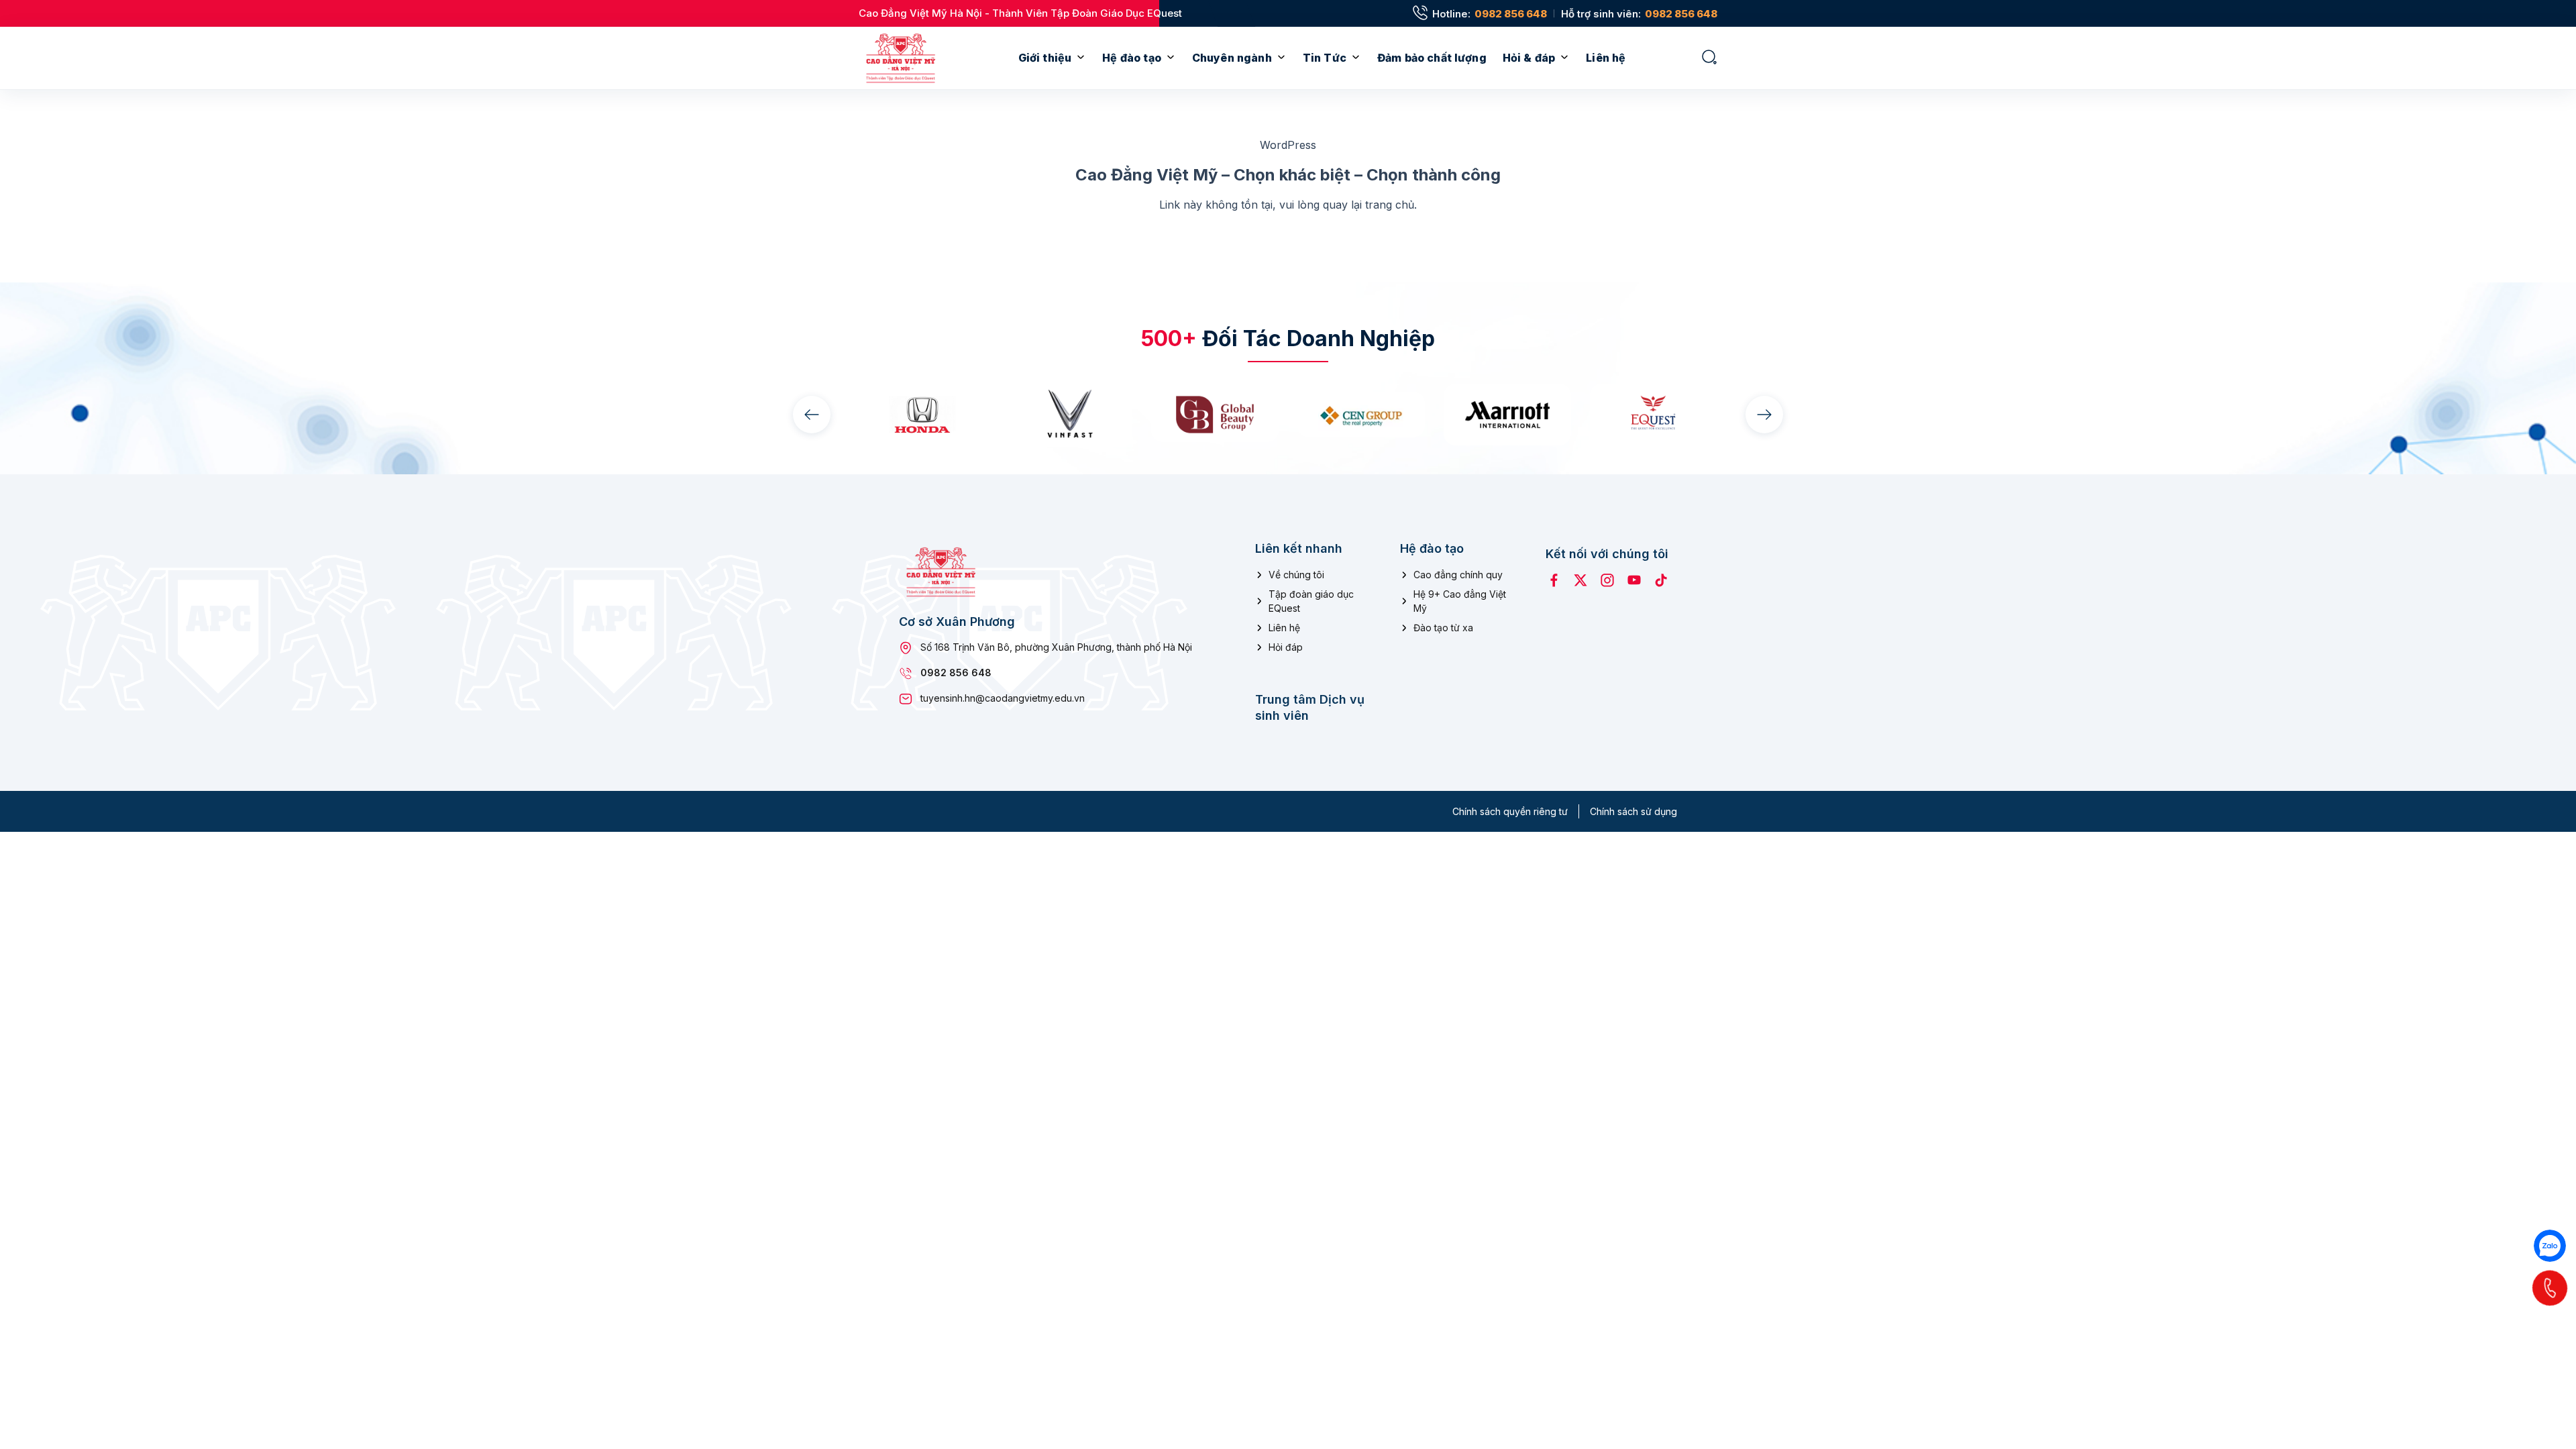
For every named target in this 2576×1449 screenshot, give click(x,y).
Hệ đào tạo (1132, 58)
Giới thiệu (1045, 58)
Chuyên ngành (1232, 58)
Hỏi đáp (1286, 647)
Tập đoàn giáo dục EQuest (1311, 601)
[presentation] (812, 415)
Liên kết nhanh (1299, 548)
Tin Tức (1325, 58)
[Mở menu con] (1081, 58)
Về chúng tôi (1296, 575)
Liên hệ (1606, 58)
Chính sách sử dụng (1633, 811)
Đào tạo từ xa (1443, 628)
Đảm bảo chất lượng (1432, 58)
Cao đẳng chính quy (1458, 575)
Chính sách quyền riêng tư (1510, 811)
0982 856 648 (1511, 14)
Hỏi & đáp (1529, 58)
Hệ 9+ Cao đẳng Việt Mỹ (1460, 601)
